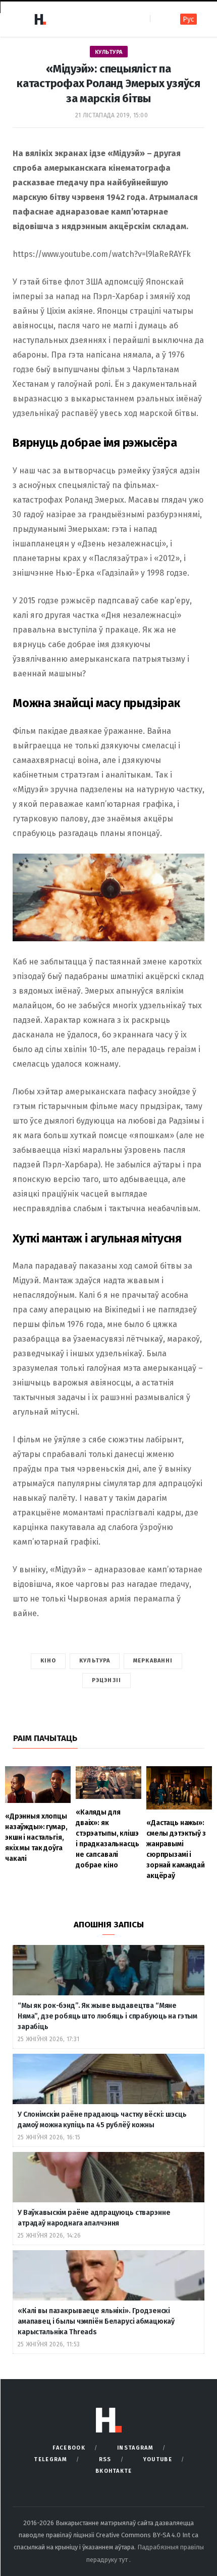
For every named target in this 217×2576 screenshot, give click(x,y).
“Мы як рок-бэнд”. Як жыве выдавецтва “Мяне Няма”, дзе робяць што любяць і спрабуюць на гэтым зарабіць (107, 2016)
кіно (48, 1661)
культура (95, 1661)
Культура (109, 52)
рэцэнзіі (106, 1680)
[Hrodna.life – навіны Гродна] (40, 19)
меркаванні (153, 1661)
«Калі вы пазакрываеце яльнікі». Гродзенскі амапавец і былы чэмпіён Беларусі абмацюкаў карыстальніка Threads (96, 2321)
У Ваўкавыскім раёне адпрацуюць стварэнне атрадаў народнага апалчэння (94, 2218)
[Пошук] (159, 19)
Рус (188, 19)
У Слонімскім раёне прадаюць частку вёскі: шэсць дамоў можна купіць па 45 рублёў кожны (102, 2120)
